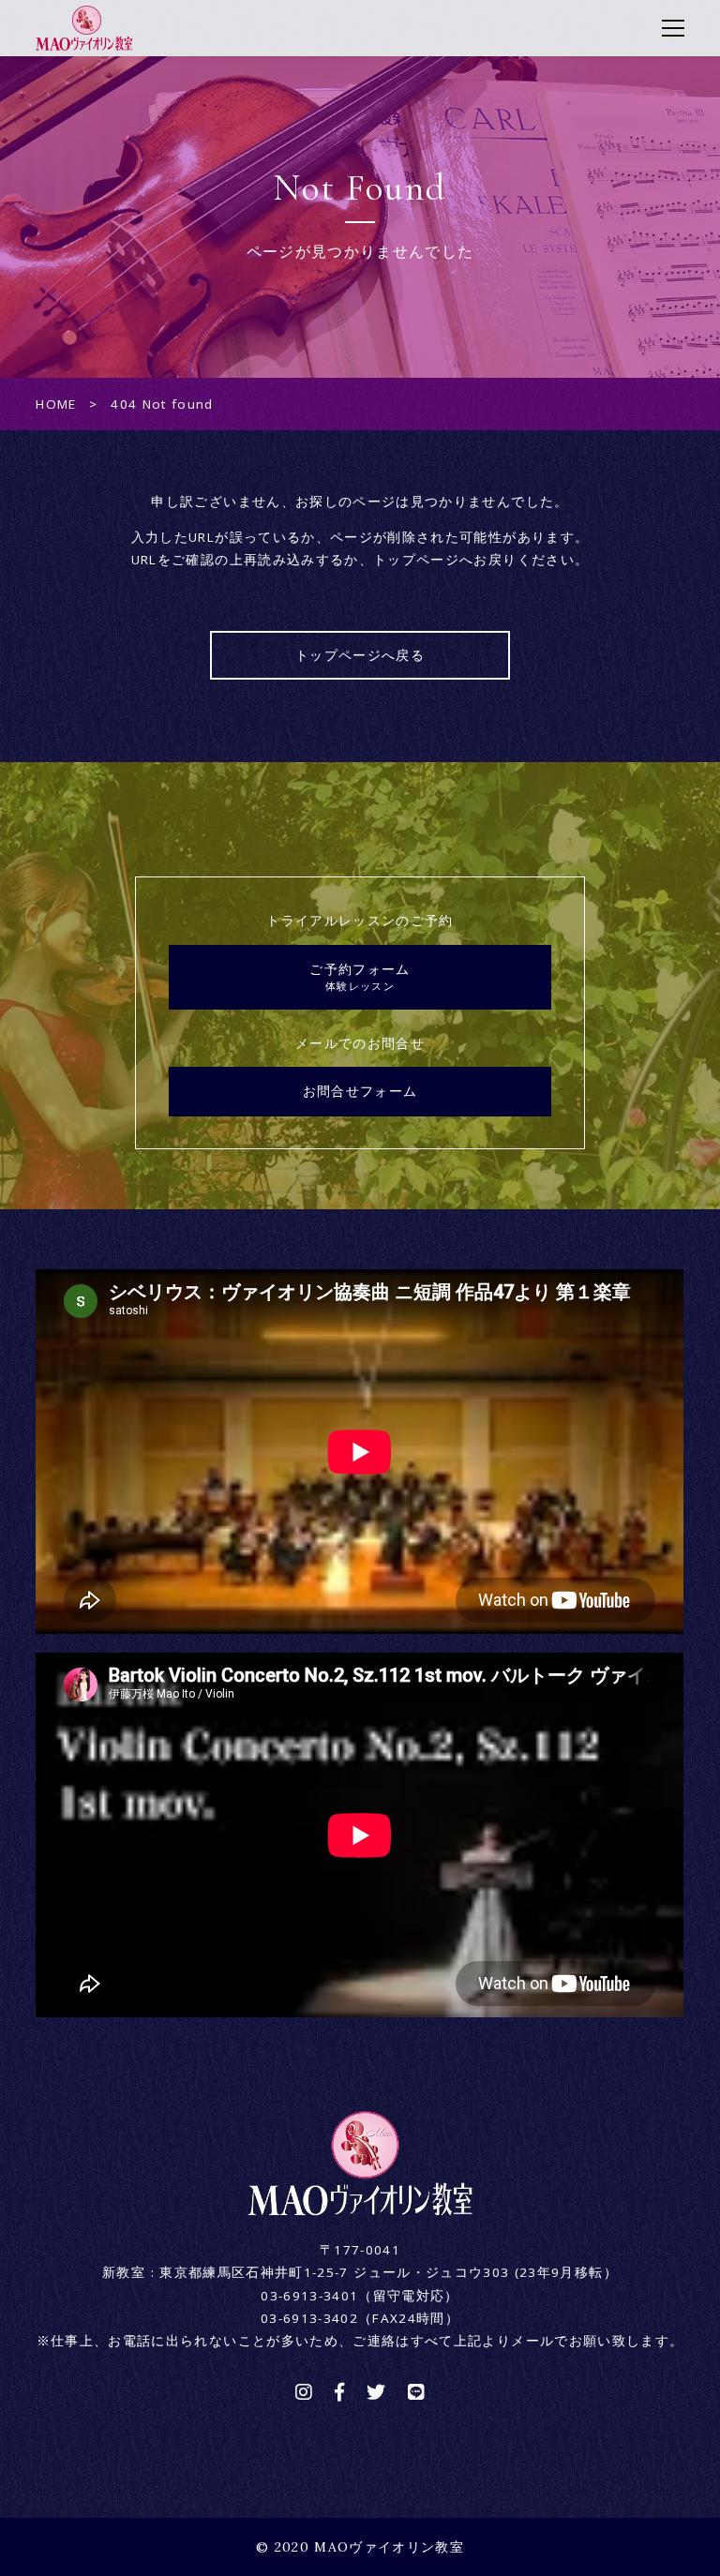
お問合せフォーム (360, 1091)
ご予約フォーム (360, 977)
